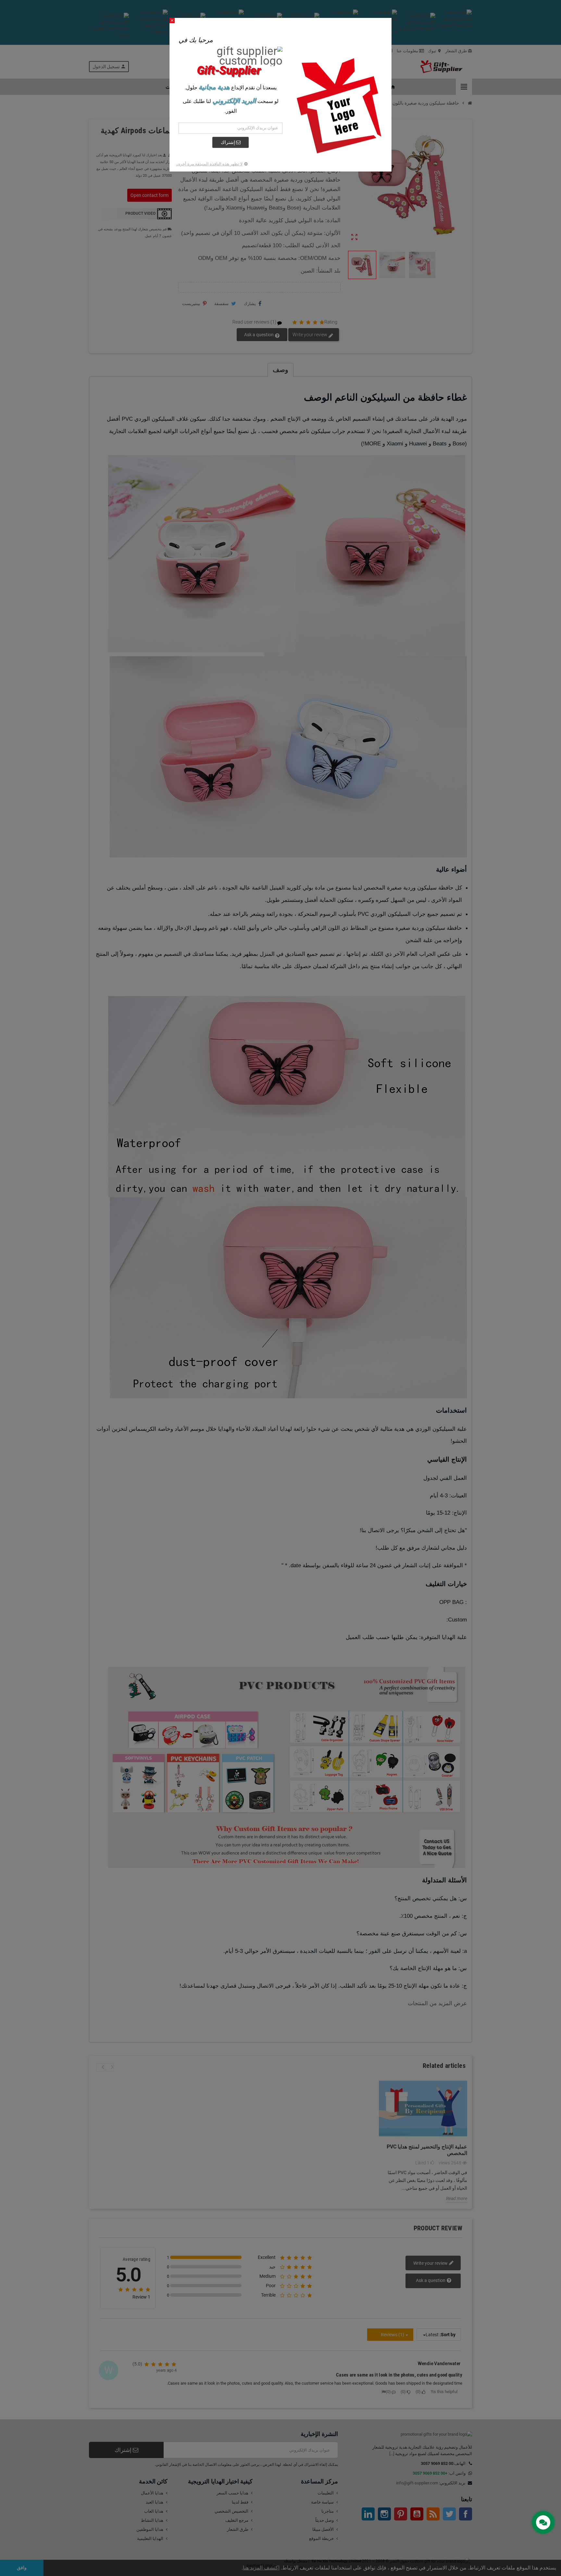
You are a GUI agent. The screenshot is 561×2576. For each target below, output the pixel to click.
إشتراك (228, 142)
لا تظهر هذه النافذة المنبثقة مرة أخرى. (209, 164)
